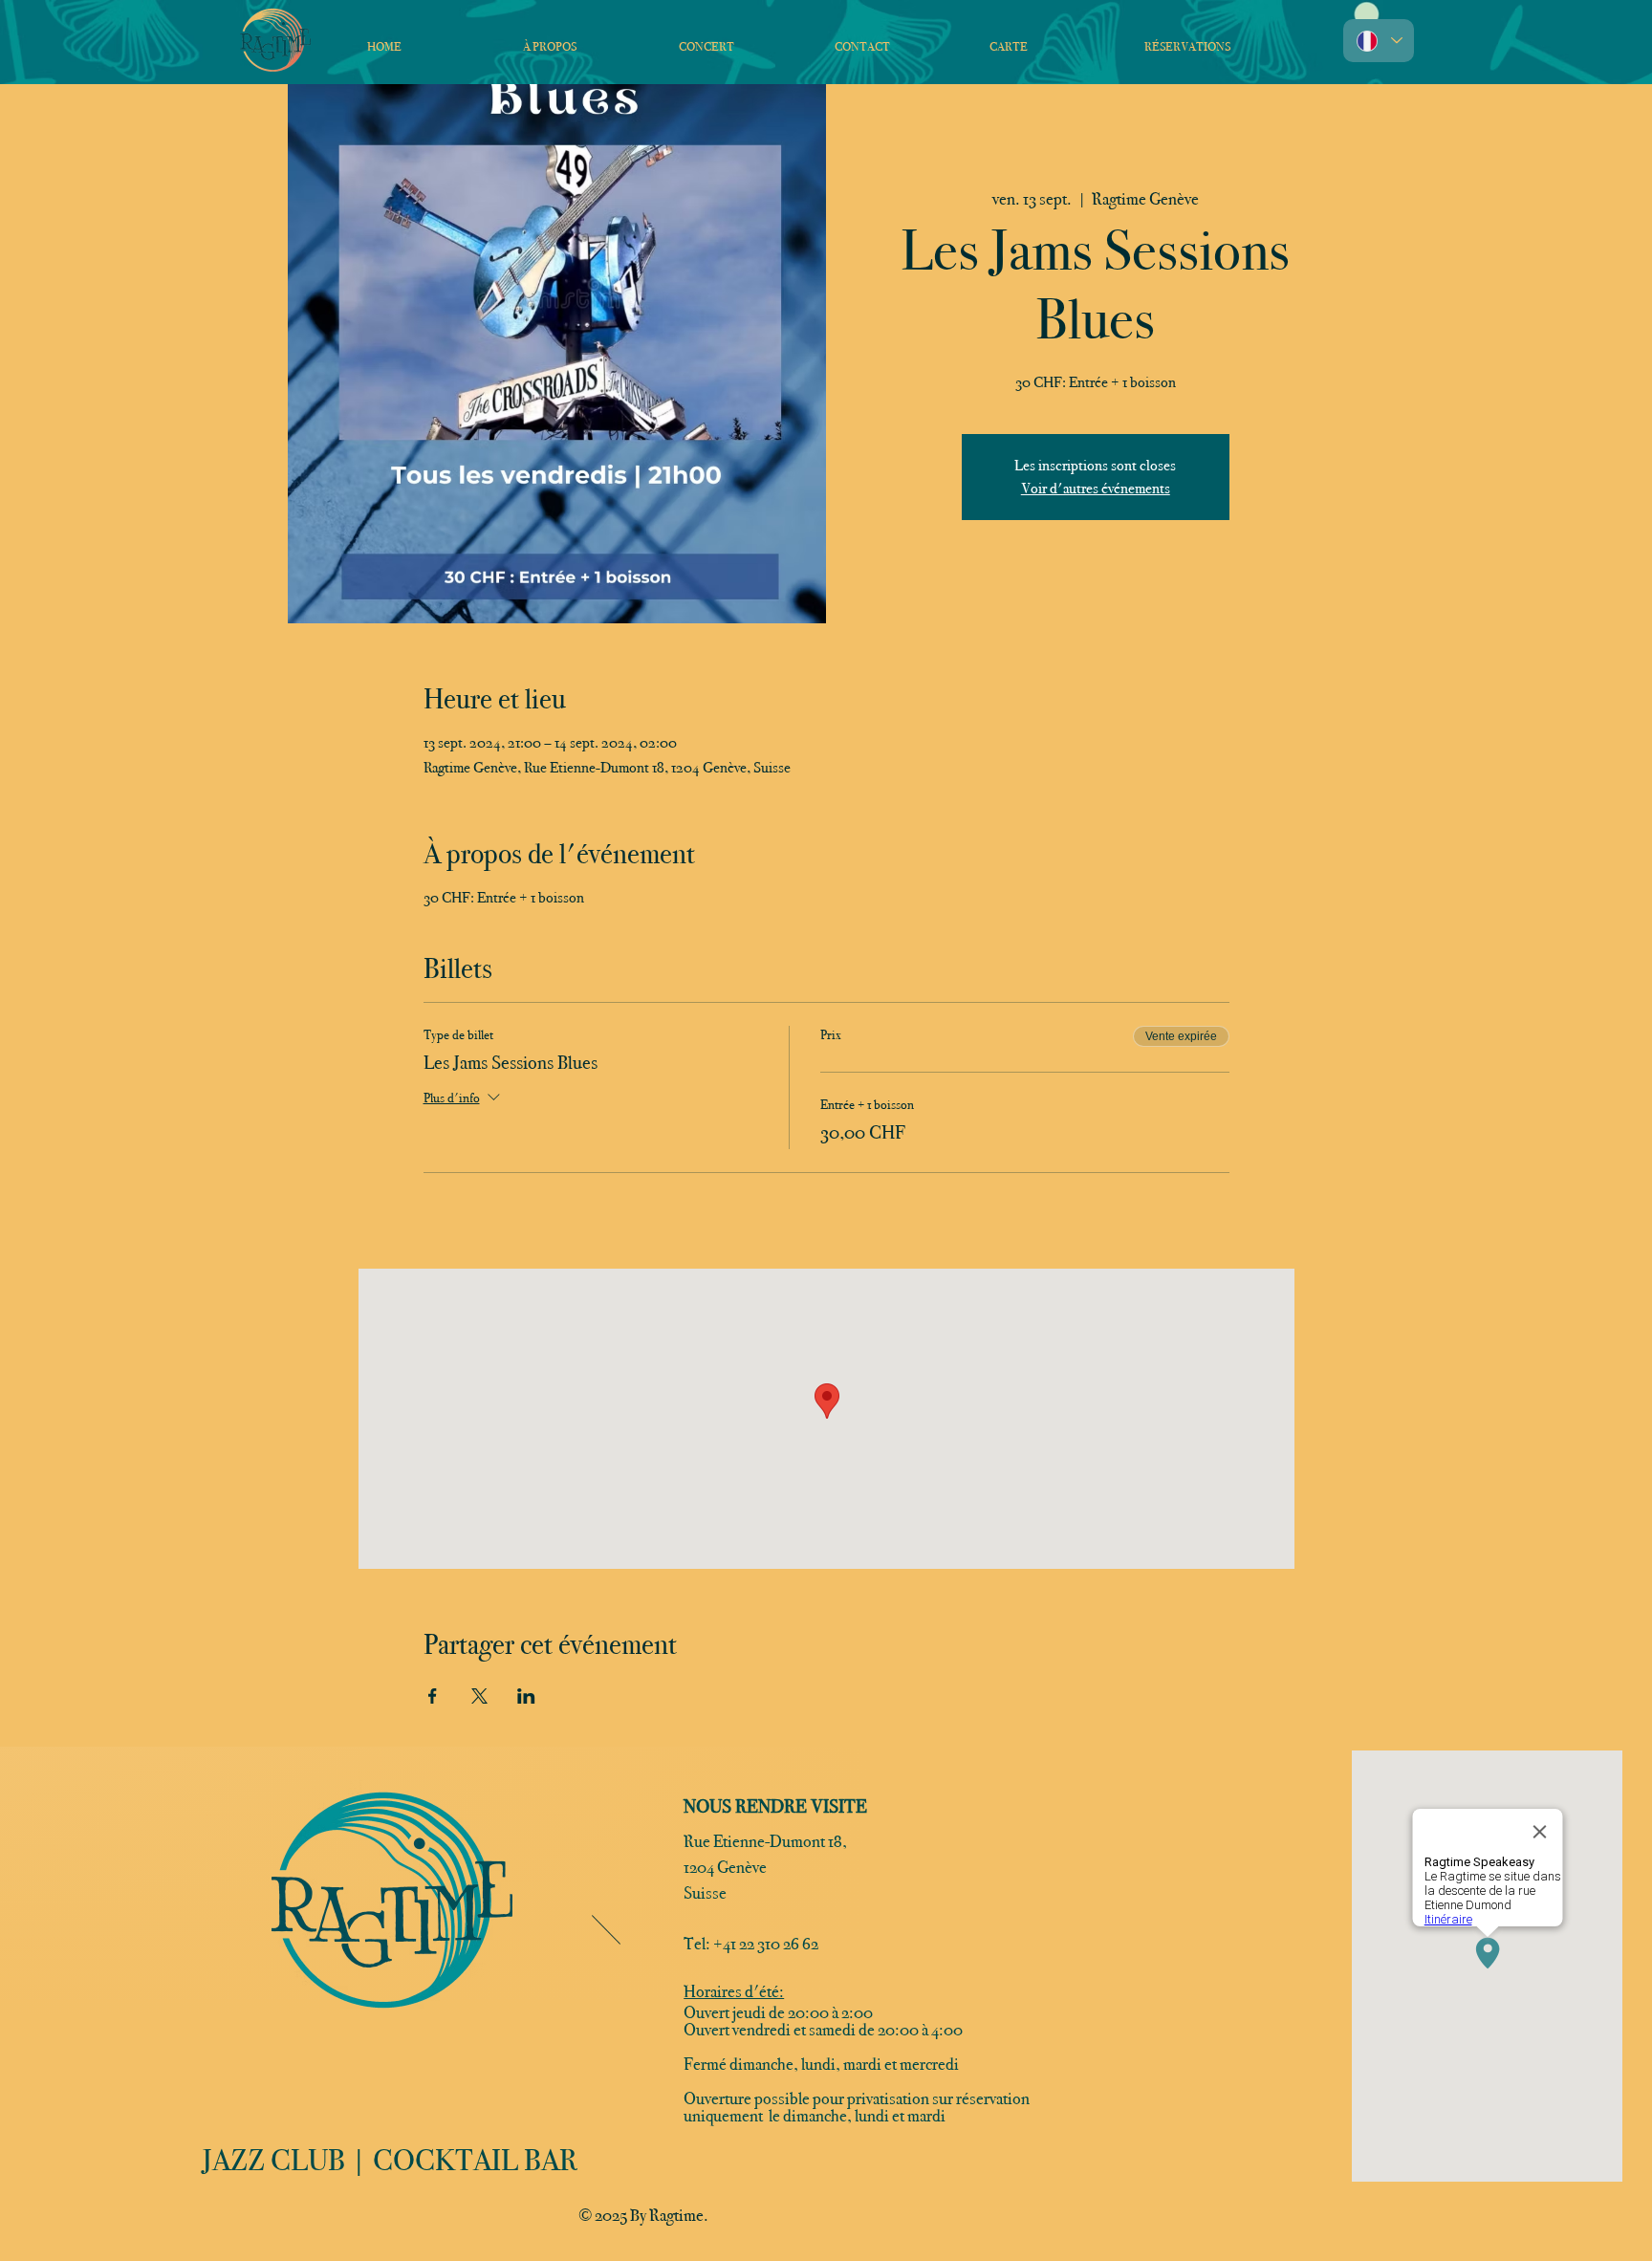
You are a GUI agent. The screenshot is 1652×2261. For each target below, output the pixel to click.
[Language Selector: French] (1379, 41)
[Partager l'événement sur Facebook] (433, 1696)
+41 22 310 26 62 (766, 1944)
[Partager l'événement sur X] (479, 1696)
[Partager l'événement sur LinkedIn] (526, 1696)
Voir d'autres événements (1096, 488)
